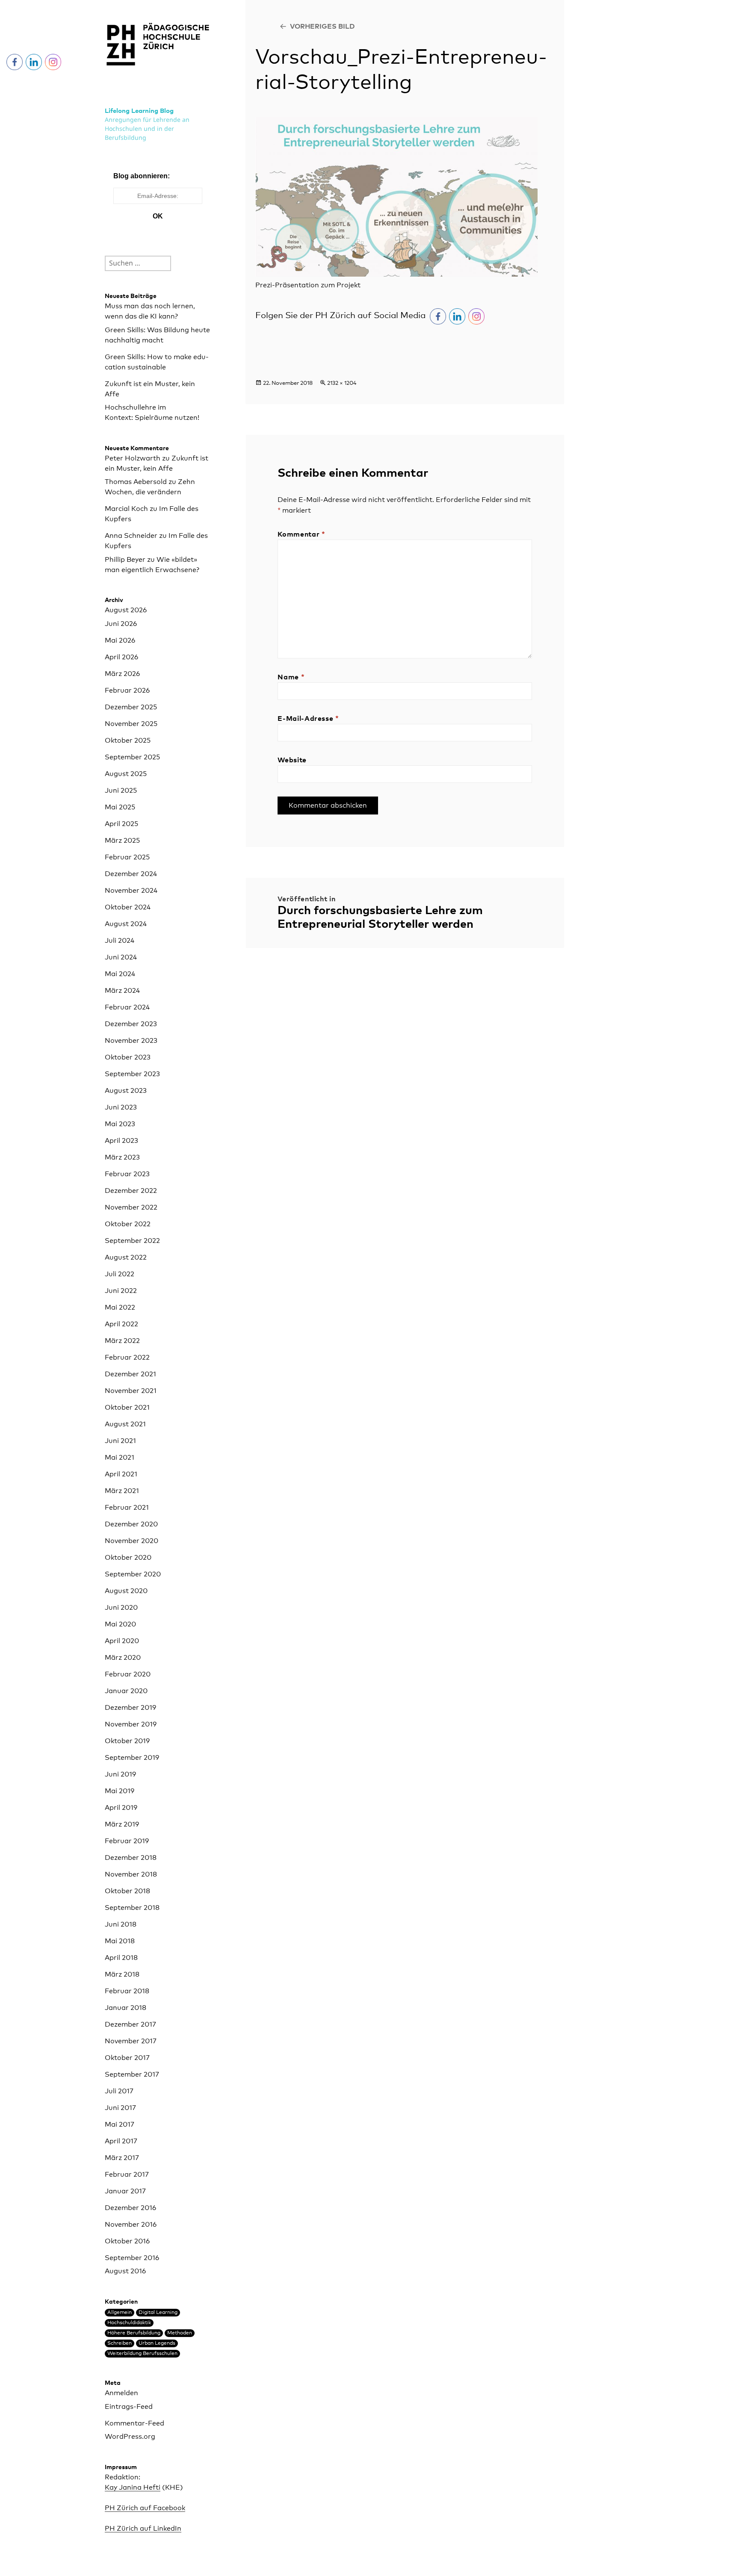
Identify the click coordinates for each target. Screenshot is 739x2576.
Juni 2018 (121, 1924)
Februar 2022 (127, 1357)
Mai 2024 (120, 974)
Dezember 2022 (131, 1191)
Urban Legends (157, 2343)
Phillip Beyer (125, 560)
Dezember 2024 (131, 874)
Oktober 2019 (127, 1741)
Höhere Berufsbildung (134, 2333)
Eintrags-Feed (129, 2407)
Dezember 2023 (131, 1024)
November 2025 (131, 724)
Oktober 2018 (127, 1891)
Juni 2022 (121, 1291)
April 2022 (121, 1324)
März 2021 (122, 1491)
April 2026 (121, 657)
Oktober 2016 (127, 2241)
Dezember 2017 (130, 2024)
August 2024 (126, 924)
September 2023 (132, 1074)
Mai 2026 (120, 640)
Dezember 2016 (130, 2208)
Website (292, 760)
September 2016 (132, 2258)
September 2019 (132, 1758)
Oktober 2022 (128, 1224)
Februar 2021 (127, 1508)
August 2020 (126, 1591)
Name (291, 677)
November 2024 (131, 891)
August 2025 (126, 774)
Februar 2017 (127, 2175)
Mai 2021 (120, 1458)
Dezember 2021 (130, 1374)
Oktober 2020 (128, 1558)
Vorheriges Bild (322, 27)
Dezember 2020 (131, 1524)
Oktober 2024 (128, 907)
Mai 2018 (120, 1941)
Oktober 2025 (128, 741)
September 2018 (132, 1908)
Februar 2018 (127, 1991)
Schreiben (120, 2343)
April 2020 (122, 1641)
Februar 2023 (127, 1174)
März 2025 (122, 841)
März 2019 (122, 1824)
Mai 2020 (120, 1624)
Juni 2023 (121, 1107)
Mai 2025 (120, 807)
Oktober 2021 (127, 1408)
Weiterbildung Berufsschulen (142, 2354)
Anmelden (121, 2393)
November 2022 (131, 1207)
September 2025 (132, 757)
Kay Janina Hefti (133, 2487)
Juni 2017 (120, 2108)
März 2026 (122, 674)
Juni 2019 (120, 1774)
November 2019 (131, 1724)
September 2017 (132, 2074)
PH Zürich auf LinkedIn (143, 2529)
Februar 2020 (128, 1674)
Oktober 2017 (127, 2058)
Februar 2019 (127, 1841)
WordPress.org (130, 2437)
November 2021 (131, 1391)
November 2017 (131, 2041)
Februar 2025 (127, 857)
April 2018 (121, 1958)
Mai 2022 (120, 1307)
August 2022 (126, 1257)
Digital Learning (158, 2313)
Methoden (180, 2333)
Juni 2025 (121, 791)
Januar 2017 (125, 2191)
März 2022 (122, 1341)
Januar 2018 (126, 2008)
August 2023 (126, 1091)
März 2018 (122, 1974)
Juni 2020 (121, 1608)
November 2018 (131, 1874)
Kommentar (301, 534)
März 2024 (122, 991)
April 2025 (121, 824)
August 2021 (125, 1424)
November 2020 (132, 1541)
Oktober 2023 (128, 1057)
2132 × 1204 (342, 383)
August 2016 (125, 2271)
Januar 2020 (126, 1691)
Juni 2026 (121, 624)
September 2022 (132, 1241)
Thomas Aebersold (136, 482)
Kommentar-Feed (134, 2423)
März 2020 (123, 1658)
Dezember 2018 (131, 1858)
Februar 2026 (127, 690)
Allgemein (120, 2313)
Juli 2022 (120, 1274)
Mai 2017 (120, 2125)
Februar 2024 (127, 1007)
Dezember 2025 (131, 707)
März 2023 (122, 1157)
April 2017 (121, 2141)
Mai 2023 (120, 1124)
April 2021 (121, 1474)
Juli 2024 (120, 941)
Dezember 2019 (130, 1708)
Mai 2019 (120, 1791)
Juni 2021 (120, 1441)
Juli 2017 (119, 2091)
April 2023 (121, 1141)
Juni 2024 (121, 957)
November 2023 (131, 1041)
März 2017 (122, 2158)
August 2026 (126, 610)
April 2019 (121, 1808)
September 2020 (133, 1574)
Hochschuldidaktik (129, 2323)
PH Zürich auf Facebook (145, 2508)
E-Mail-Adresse (308, 719)
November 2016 (131, 2225)
